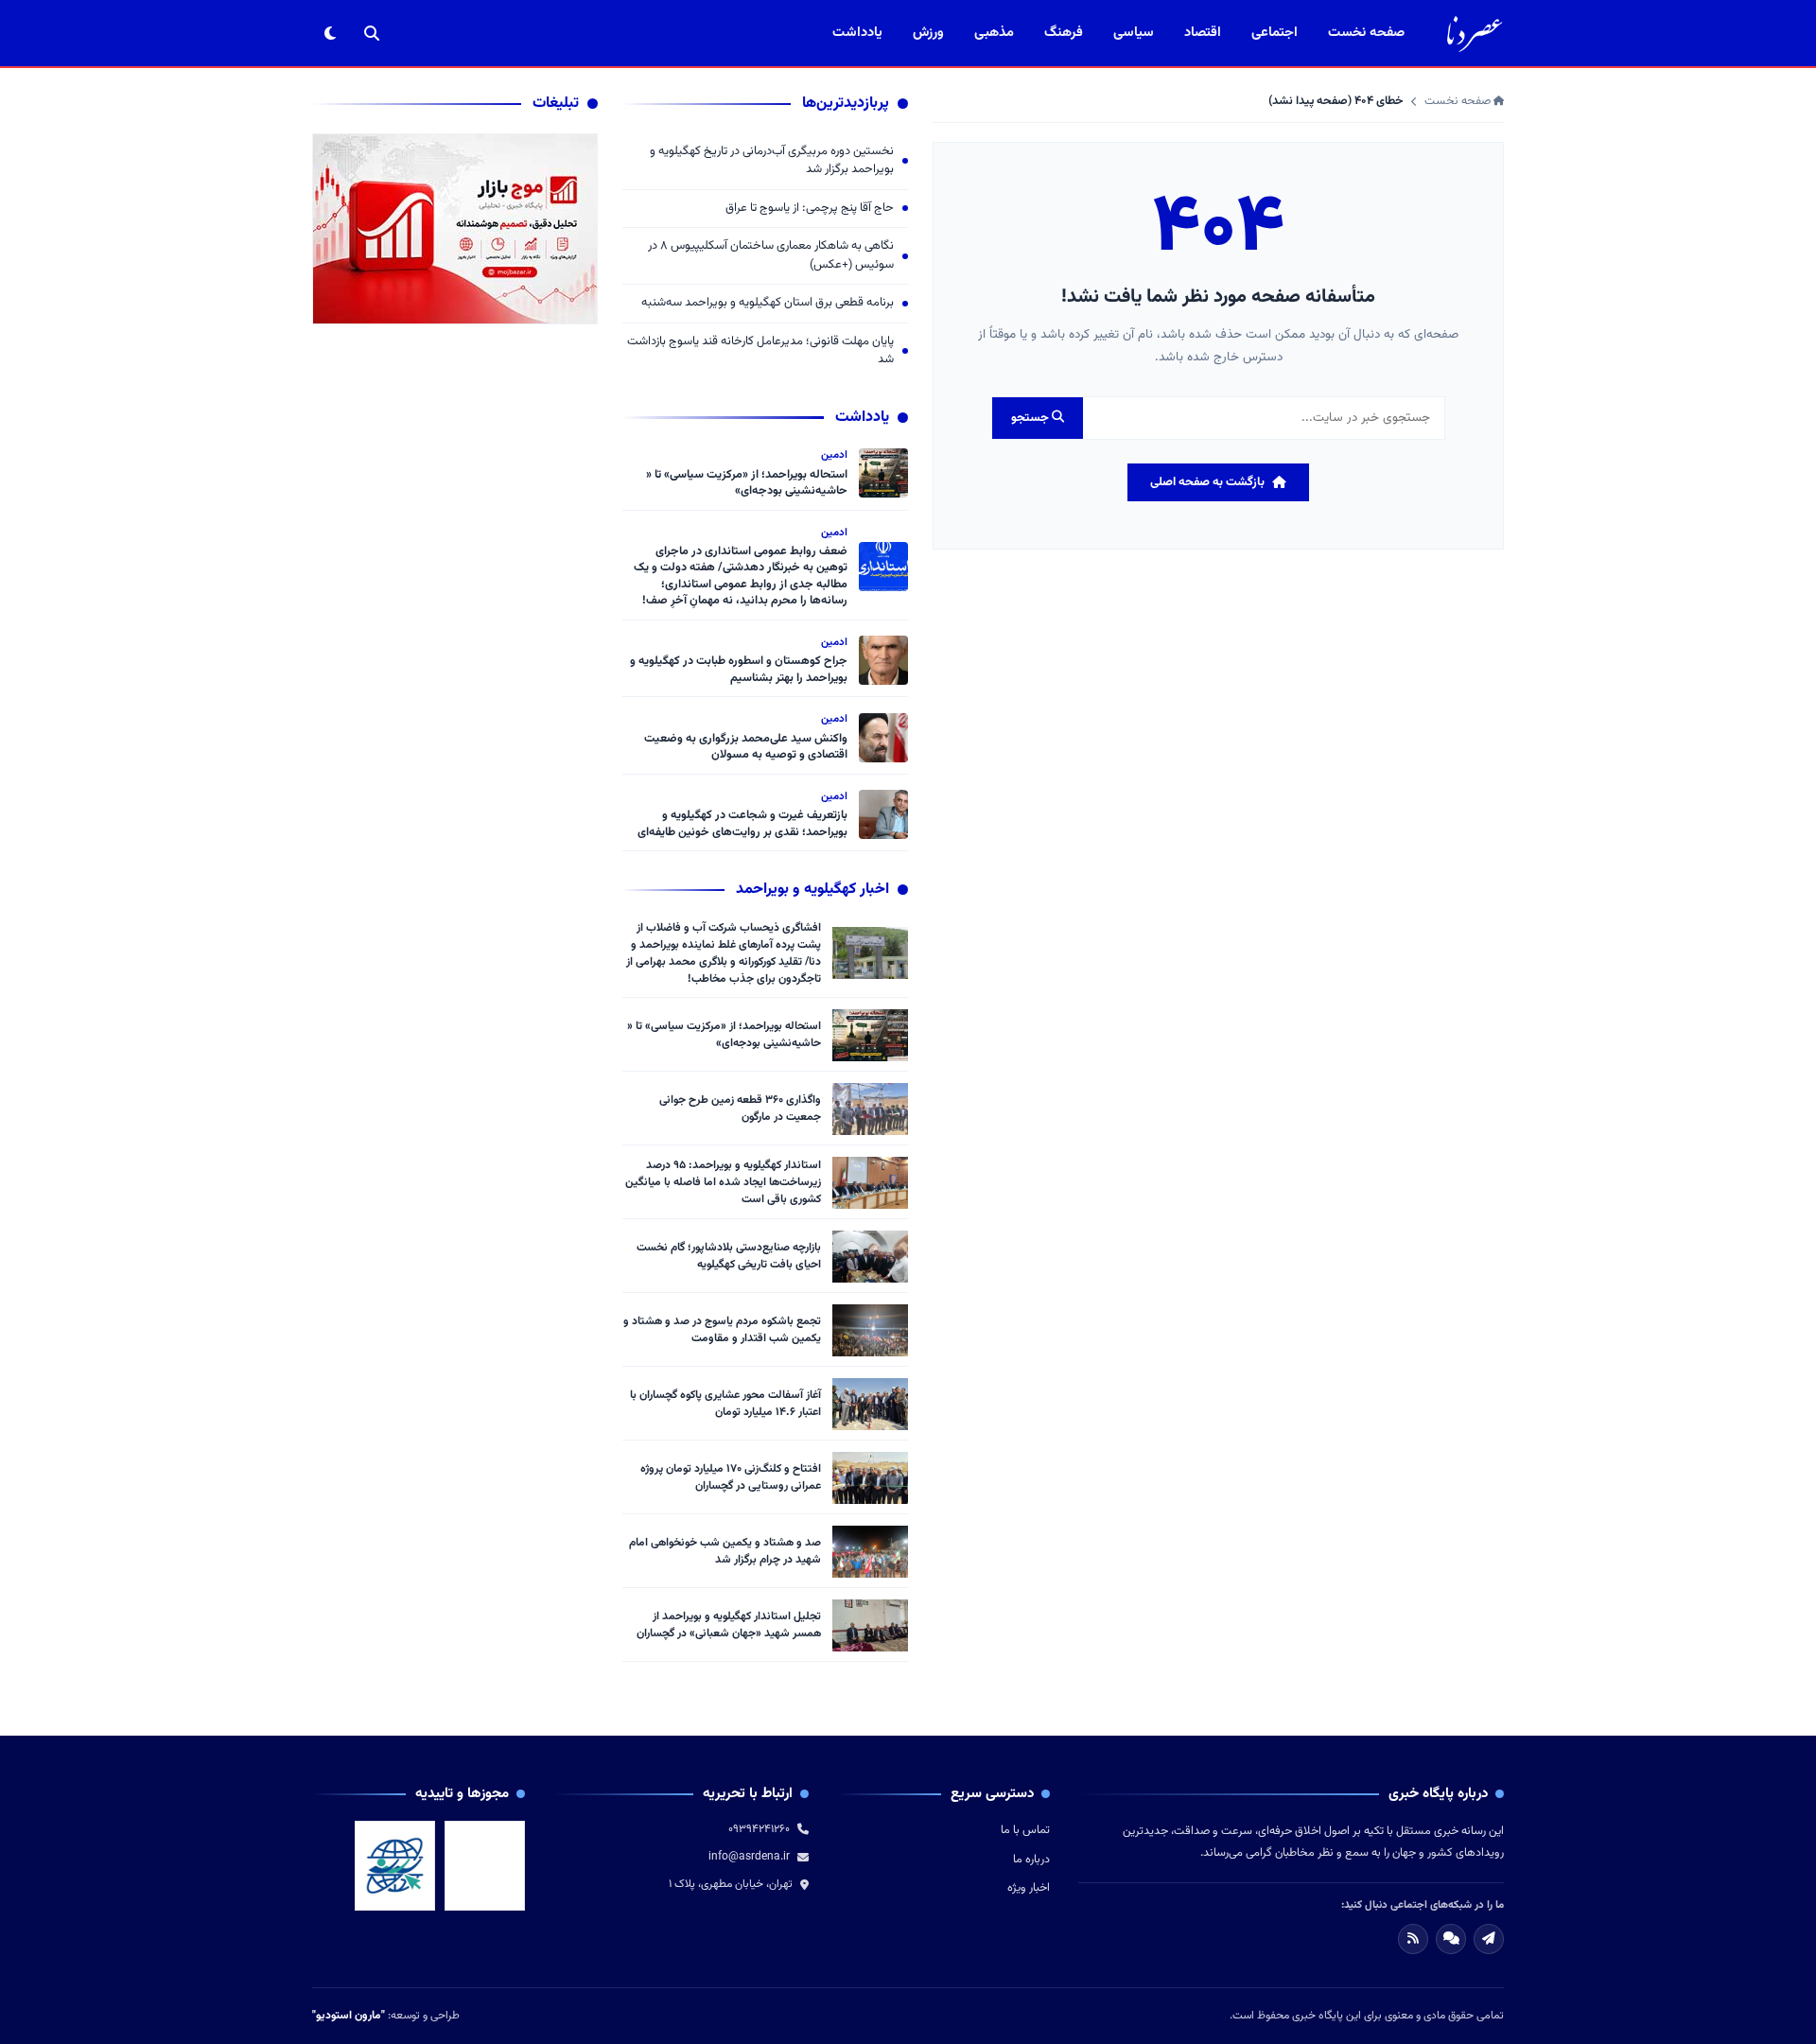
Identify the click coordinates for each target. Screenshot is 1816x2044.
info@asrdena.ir (749, 1857)
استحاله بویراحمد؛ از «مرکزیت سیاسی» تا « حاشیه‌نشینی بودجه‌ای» (747, 483)
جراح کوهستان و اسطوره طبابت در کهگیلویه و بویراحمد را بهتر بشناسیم (739, 670)
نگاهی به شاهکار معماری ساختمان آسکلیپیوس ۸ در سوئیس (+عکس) (771, 256)
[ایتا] (1489, 1939)
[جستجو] (372, 33)
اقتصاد (1203, 33)
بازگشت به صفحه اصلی (1207, 482)
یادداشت (857, 33)
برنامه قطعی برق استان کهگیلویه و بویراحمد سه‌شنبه (768, 303)
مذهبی (994, 33)
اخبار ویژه (1029, 1888)
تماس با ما (1025, 1830)
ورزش (928, 33)
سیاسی (1134, 33)
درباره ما (1031, 1860)
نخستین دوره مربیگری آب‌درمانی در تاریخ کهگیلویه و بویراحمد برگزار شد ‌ (772, 161)
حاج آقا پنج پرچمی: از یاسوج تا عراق (810, 209)
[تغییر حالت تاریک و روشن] (330, 33)
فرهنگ (1064, 33)
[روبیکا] (1451, 1939)
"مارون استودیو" (349, 2016)
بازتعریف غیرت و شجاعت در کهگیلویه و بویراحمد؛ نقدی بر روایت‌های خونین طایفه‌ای (742, 824)
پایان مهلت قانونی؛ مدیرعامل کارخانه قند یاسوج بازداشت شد (760, 351)
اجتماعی (1275, 33)
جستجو (1031, 418)
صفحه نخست (1366, 33)
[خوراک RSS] (1413, 1939)
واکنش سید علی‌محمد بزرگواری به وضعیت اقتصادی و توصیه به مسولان (746, 747)
